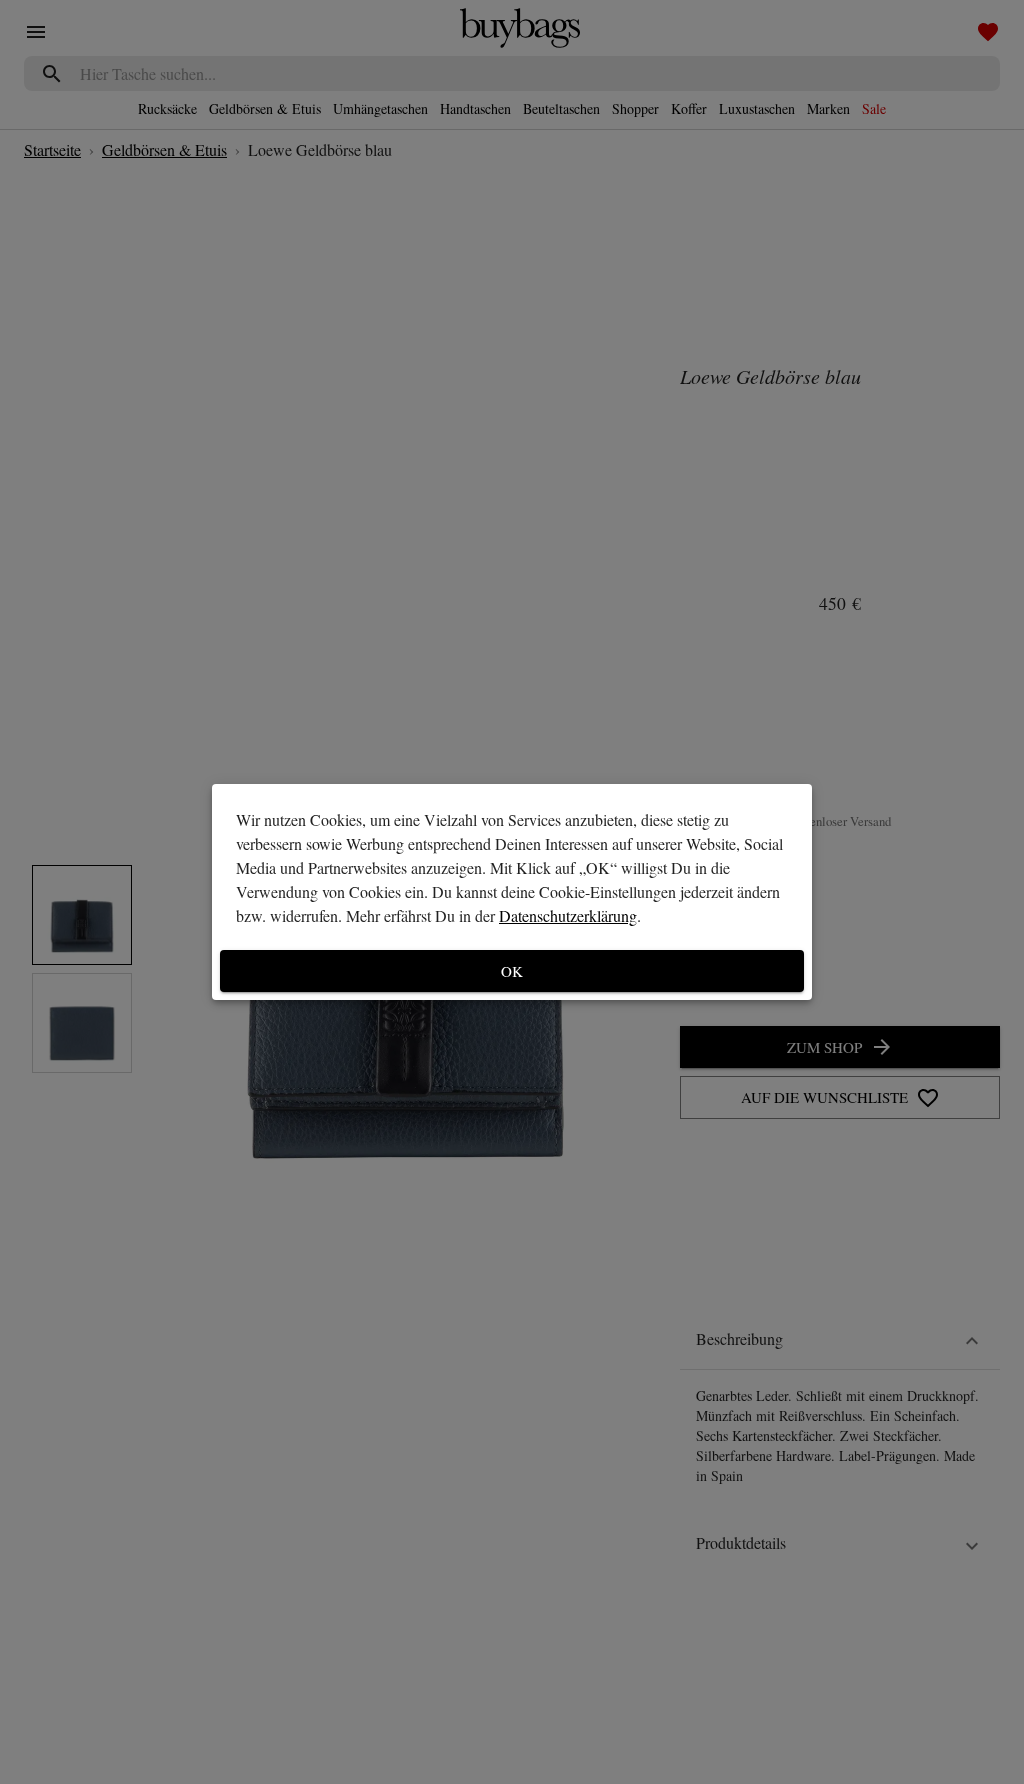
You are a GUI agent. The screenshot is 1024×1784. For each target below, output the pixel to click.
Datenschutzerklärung (568, 915)
